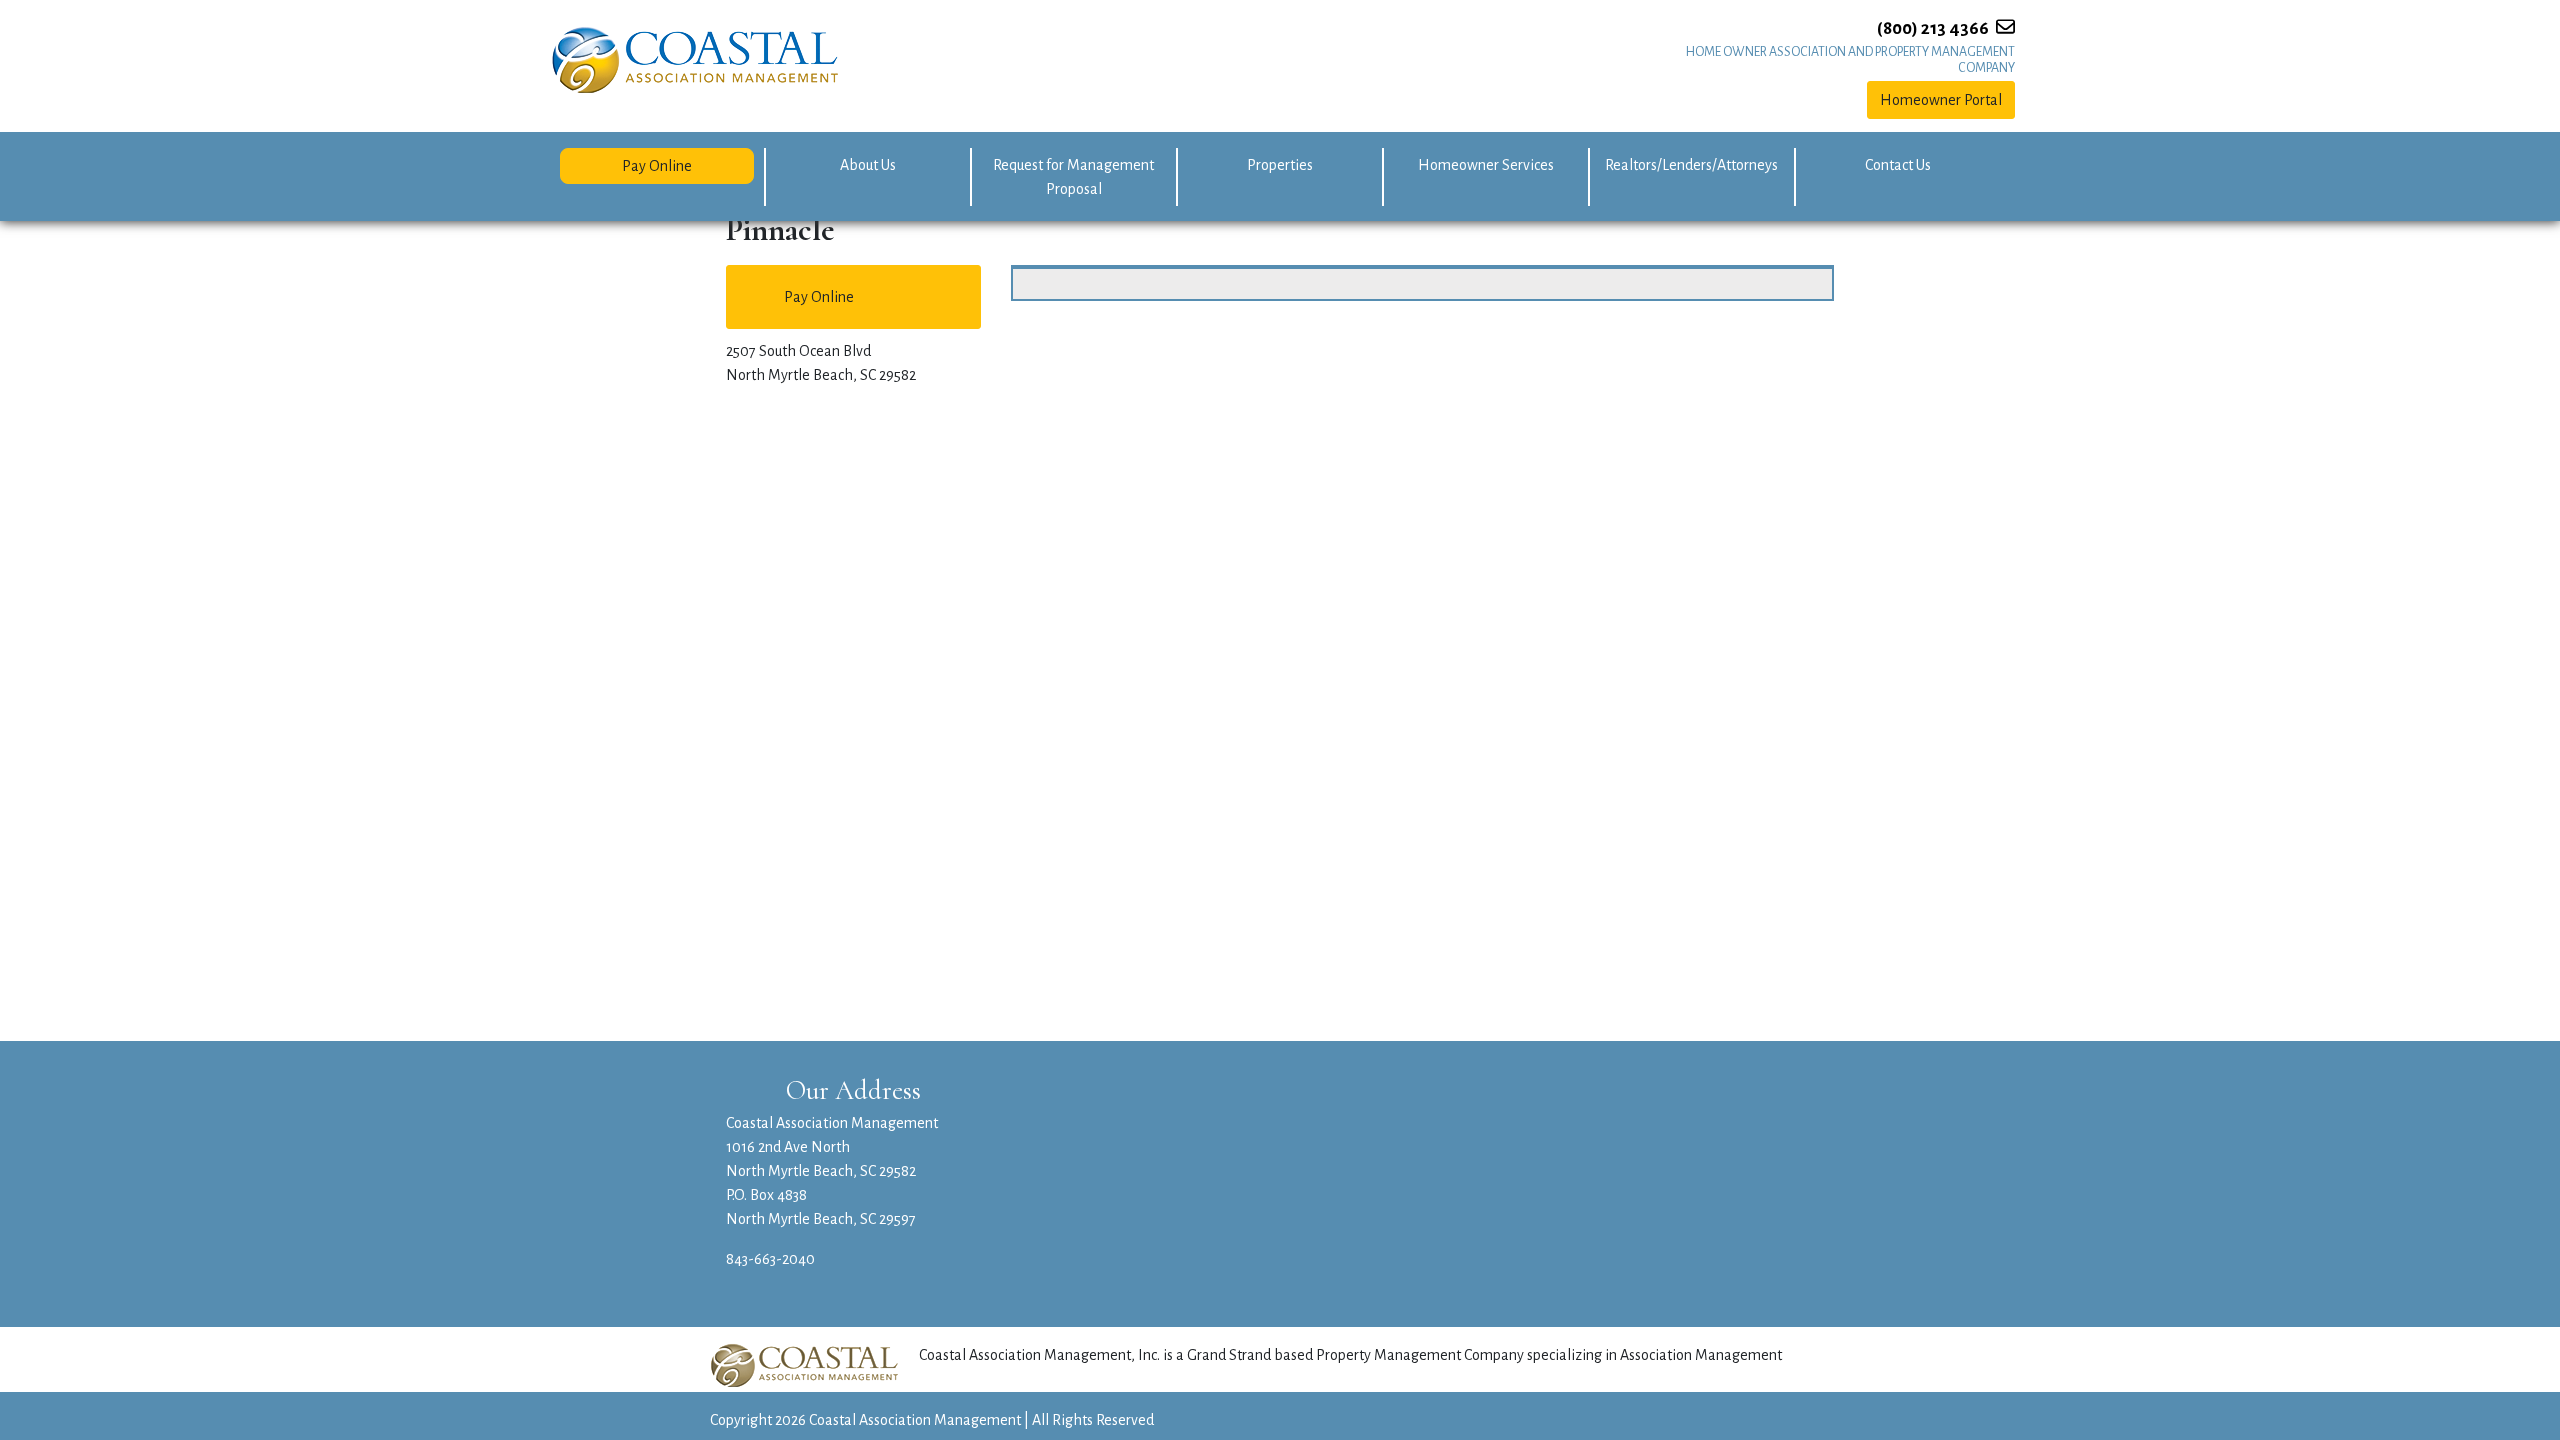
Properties (1280, 165)
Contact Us (1898, 165)
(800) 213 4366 (1933, 28)
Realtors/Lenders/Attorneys (1691, 165)
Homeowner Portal (1941, 100)
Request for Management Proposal (1073, 177)
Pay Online (657, 166)
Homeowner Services (1486, 165)
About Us (868, 165)
